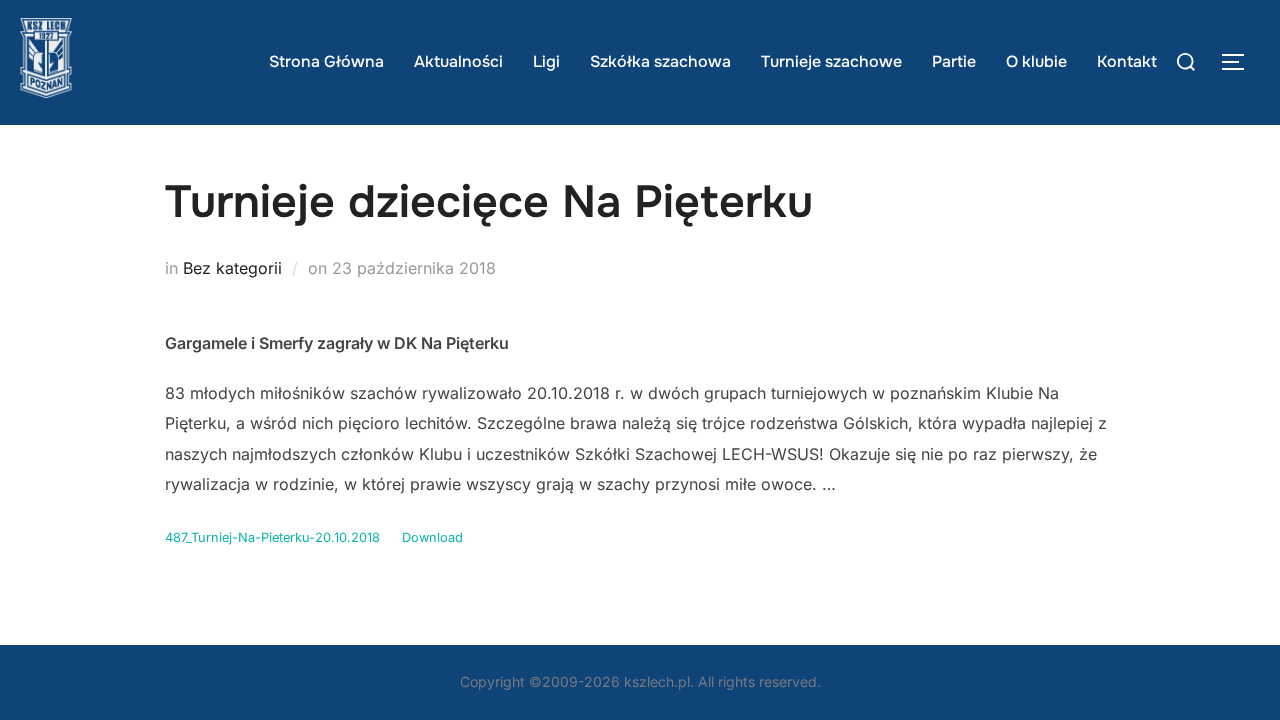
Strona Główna (326, 61)
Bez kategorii (232, 268)
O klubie (1036, 61)
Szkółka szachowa (660, 61)
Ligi (546, 61)
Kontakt (1127, 61)
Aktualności (458, 61)
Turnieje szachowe (831, 61)
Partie (954, 61)
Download (432, 537)
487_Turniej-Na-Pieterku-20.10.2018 (272, 537)
